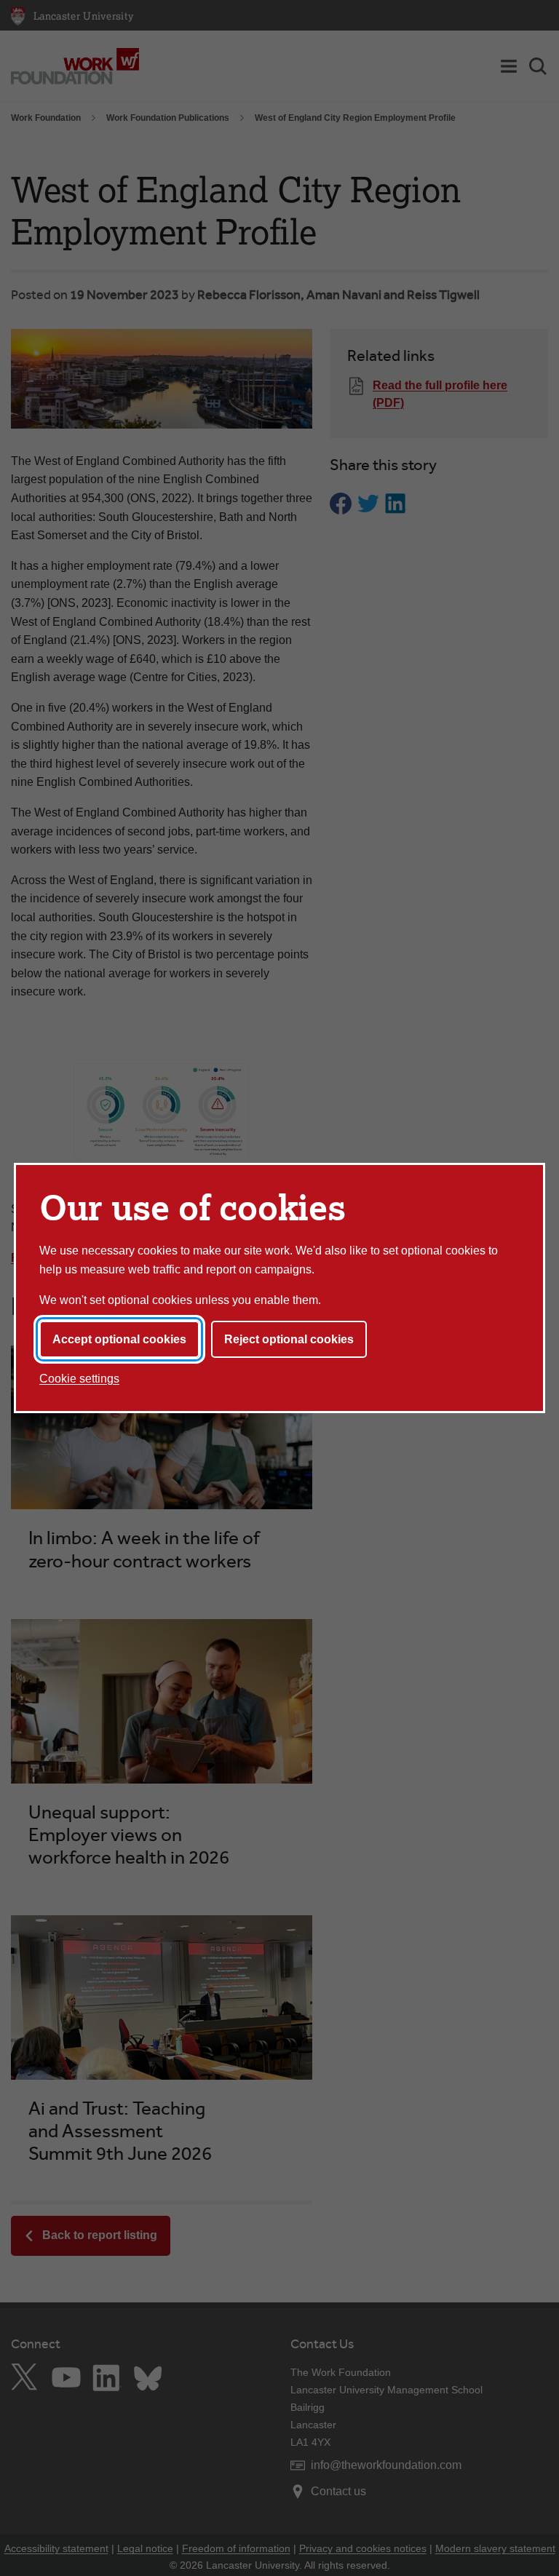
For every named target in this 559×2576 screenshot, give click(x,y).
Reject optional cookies (289, 1339)
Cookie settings (79, 1379)
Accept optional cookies (119, 1339)
